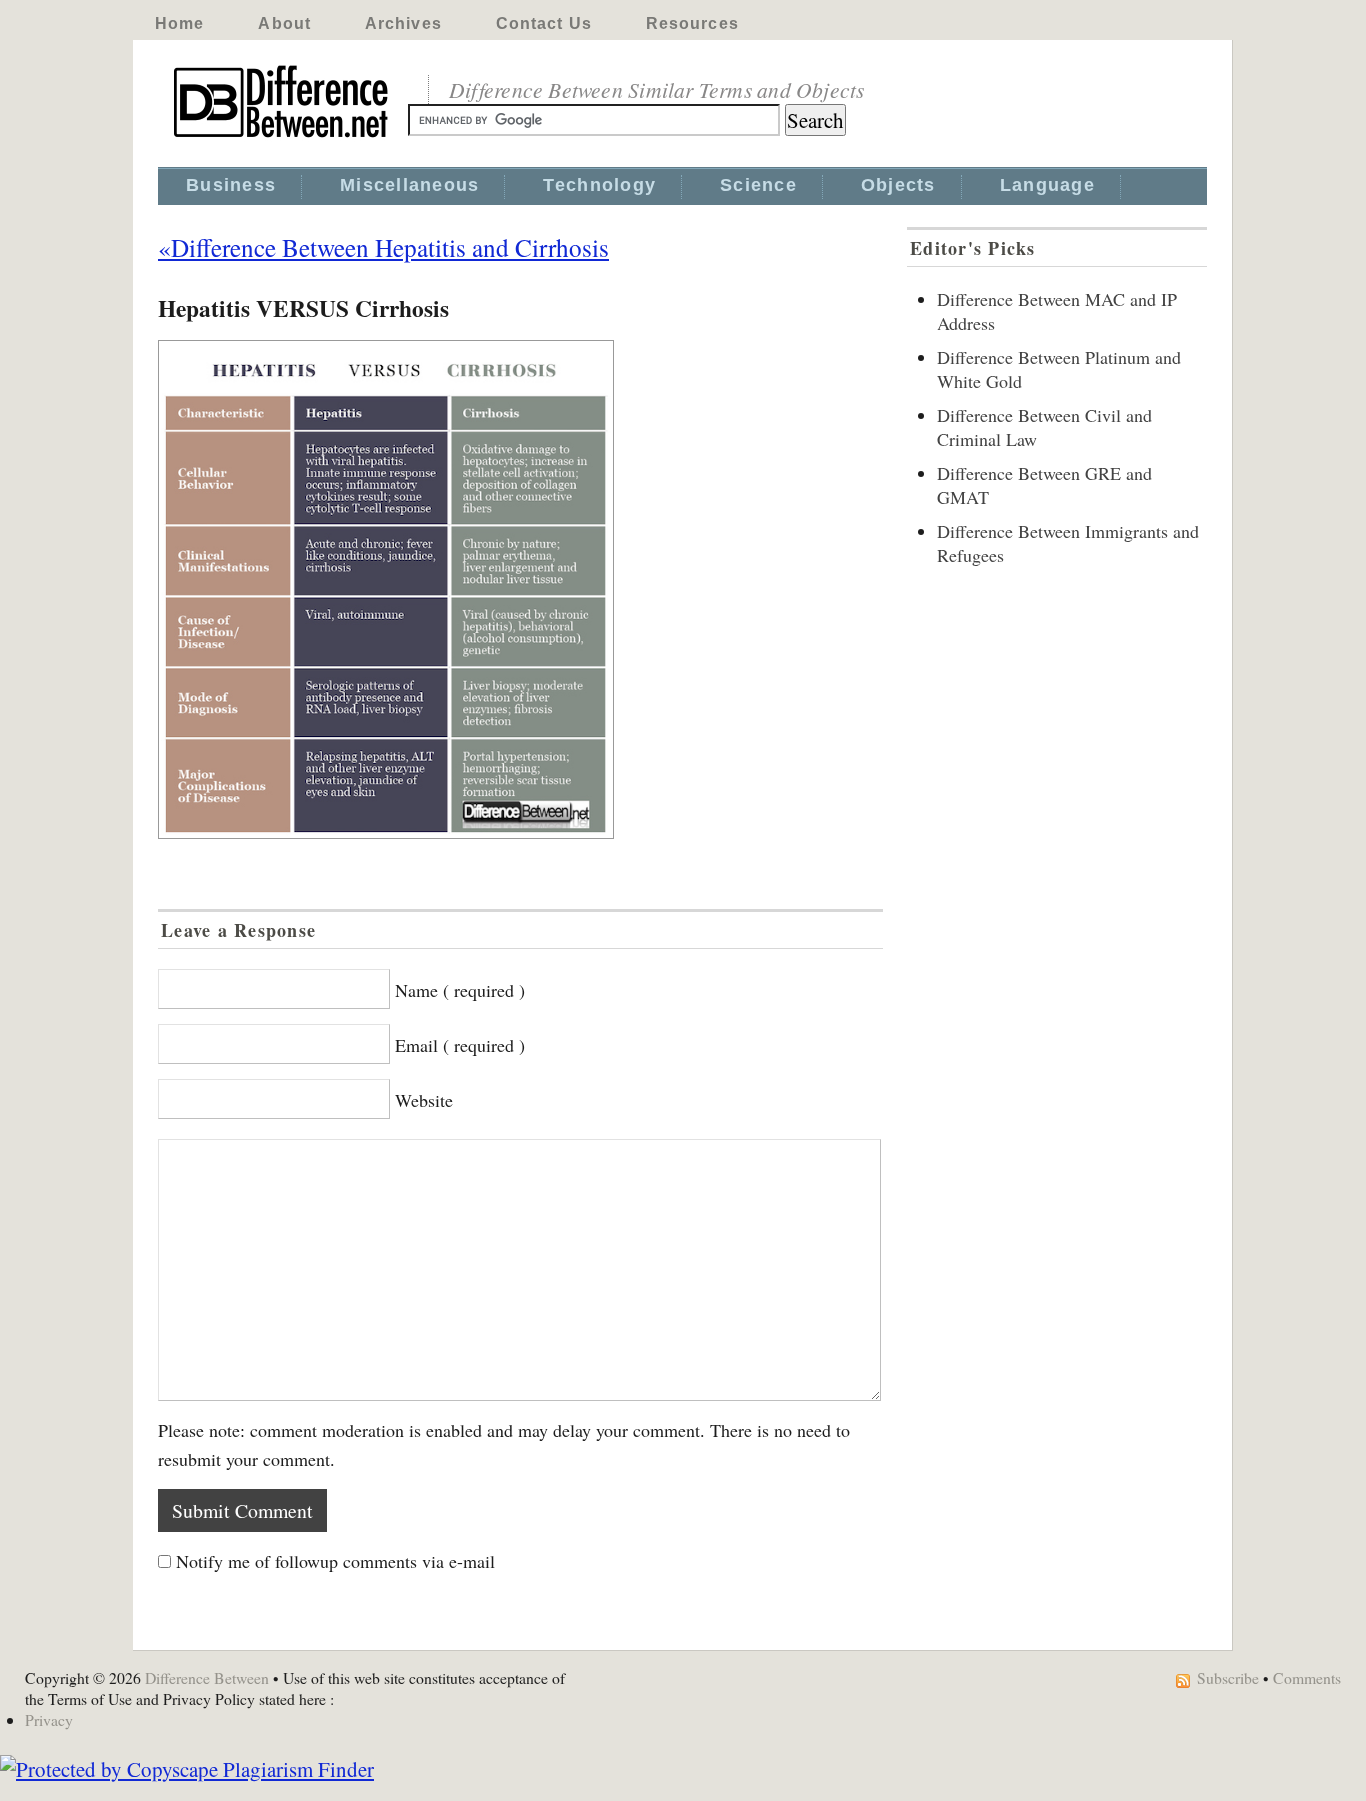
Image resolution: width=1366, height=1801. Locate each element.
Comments (1307, 1677)
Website (424, 1100)
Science (758, 185)
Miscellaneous (409, 185)
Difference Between (207, 1677)
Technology (599, 185)
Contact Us (544, 23)
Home (179, 23)
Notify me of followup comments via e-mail (335, 1561)
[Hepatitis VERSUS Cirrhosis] (520, 589)
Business (231, 185)
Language (1047, 185)
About (284, 23)
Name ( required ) (460, 990)
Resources (692, 23)
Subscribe (1228, 1677)
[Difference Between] (283, 138)
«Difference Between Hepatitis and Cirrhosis (383, 247)
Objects (898, 185)
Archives (403, 23)
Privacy (49, 1719)
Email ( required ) (460, 1045)
